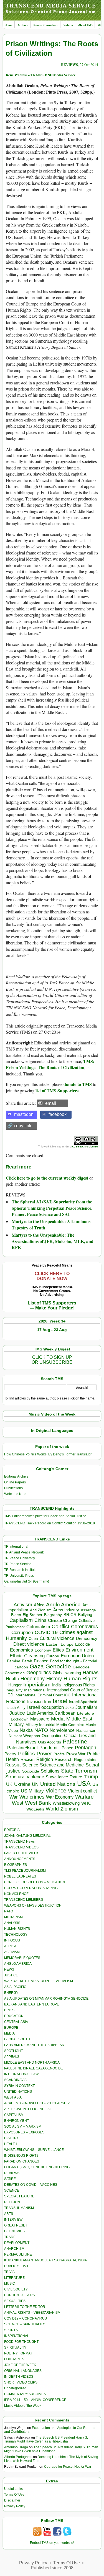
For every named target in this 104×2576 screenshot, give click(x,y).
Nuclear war (86, 1731)
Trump (91, 1777)
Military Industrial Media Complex (55, 1725)
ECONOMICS (14, 2231)
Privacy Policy (15, 2506)
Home (9, 25)
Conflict (60, 1626)
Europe (53, 1656)
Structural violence (25, 1777)
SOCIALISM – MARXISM (23, 2126)
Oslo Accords (50, 1742)
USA (84, 1783)
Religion (45, 1759)
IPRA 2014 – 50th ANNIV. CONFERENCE (35, 2400)
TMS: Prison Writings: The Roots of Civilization (50, 1064)
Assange (88, 1610)
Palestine (75, 1741)
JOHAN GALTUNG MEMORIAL (27, 1836)
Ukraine (22, 1784)
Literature (86, 1713)
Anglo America (63, 1605)
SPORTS (11, 2330)
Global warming (67, 1673)
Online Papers (15, 1482)
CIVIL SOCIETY (16, 2289)
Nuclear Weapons (24, 1736)
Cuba (33, 1638)
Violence (56, 1791)
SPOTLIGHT (13, 2051)
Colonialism (38, 1627)
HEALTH (11, 2144)
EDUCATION (14, 2016)
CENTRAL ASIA (16, 2022)
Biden (16, 1615)
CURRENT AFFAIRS (20, 2295)
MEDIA (9, 2033)
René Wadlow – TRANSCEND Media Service (41, 75)
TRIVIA (9, 2272)
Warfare (84, 1797)
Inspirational (35, 1690)
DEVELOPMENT (17, 2243)
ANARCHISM (14, 2249)
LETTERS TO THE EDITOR (25, 2307)
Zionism (69, 1809)
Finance (41, 1661)
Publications (13, 1488)
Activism (23, 1605)
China (40, 1620)
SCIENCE (12, 2190)
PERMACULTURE (18, 2254)
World (52, 1809)
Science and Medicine (62, 1765)
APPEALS (12, 2057)
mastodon (24, 1114)
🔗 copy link (19, 1126)
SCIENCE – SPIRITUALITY (25, 2324)
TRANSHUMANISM (19, 2208)
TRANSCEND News (19, 1842)
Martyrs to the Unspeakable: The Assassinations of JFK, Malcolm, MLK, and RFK (53, 1241)
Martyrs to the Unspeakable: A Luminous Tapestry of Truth (51, 1224)
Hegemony (33, 1679)
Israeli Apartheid (83, 1702)
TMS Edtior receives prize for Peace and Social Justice (45, 1516)
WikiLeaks (35, 1809)
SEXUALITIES (15, 2301)
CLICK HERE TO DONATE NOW (52, 1276)
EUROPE (11, 2028)
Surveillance (57, 1777)
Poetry (10, 1754)
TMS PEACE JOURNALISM (25, 1871)
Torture (76, 1777)
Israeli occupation (45, 1707)
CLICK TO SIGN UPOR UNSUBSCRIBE (52, 1360)
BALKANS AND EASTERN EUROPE (32, 2004)
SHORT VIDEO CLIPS (21, 2382)
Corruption (22, 1633)
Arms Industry (66, 1610)
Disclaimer (12, 2500)
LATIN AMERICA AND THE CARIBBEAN (34, 2045)
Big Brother (33, 1615)
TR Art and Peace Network (24, 1552)
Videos (68, 25)
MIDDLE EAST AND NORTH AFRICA (32, 2063)
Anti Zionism (41, 1610)
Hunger (15, 1685)
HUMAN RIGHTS (17, 1929)
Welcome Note (15, 1494)
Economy (43, 1650)
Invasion (35, 1702)
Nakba (26, 1730)
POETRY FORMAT (18, 2353)
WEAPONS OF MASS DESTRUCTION (33, 1905)
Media (58, 1719)
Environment (79, 1650)
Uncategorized (15, 2388)
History (54, 1679)
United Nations (58, 1784)
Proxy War (76, 1754)
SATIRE (10, 2179)
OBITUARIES (14, 2359)
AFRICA (10, 1946)
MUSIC (10, 2284)
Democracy (87, 1638)
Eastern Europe (60, 1644)
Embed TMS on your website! (52, 2543)
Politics (26, 1754)
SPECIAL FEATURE (19, 2196)
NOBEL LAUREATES (20, 1876)
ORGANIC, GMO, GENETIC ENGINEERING (37, 2167)
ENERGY (11, 1993)
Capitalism (21, 1620)
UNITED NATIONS (18, 2092)
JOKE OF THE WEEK (20, 2365)
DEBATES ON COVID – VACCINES (31, 2185)
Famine (14, 1661)
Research (64, 1760)
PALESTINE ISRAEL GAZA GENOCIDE (34, 2068)
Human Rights (81, 1679)
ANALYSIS (12, 1923)
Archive (23, 25)
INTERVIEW (13, 2220)
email (51, 1103)
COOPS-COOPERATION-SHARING (31, 1888)
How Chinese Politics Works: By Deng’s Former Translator (48, 1454)
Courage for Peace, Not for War (68, 2467)
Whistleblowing (66, 1803)
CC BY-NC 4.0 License (85, 1146)
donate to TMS (78, 1084)
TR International (16, 1547)
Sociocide (31, 1771)
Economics (21, 1650)
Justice (17, 1713)
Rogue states (86, 1760)
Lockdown (20, 1719)
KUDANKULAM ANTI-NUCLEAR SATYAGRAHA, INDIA (45, 2260)
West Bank (38, 1803)
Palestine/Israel (22, 1748)
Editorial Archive (16, 1476)
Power (44, 1754)
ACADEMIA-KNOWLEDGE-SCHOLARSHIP (37, 2103)
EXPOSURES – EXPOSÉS (24, 2132)
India (56, 1685)
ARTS (9, 2214)
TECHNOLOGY (16, 1935)
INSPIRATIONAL (17, 2336)
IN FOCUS (12, 1940)
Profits (59, 1754)
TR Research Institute (20, 1570)
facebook (58, 1114)
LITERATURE (14, 2278)
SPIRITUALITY (15, 2348)
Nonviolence (62, 1730)
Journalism (86, 1707)
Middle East (79, 1719)
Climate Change (63, 1620)
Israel (60, 1701)
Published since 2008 (52, 2568)
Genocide (58, 1666)
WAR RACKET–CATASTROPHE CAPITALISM (39, 1981)
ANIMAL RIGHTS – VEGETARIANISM (32, 2313)
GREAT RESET (16, 2225)
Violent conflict (82, 1791)
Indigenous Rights (79, 1685)
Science (30, 1765)
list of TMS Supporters (57, 1091)
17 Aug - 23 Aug (52, 1330)
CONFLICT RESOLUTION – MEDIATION (35, 1882)
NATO (41, 1730)
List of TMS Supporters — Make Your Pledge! (52, 1305)
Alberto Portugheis (18, 2457)
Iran (48, 1702)
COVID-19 (46, 1632)
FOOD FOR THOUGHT (21, 2342)
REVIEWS (69, 64)
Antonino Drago (16, 2447)
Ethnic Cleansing (27, 1656)
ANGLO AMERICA (18, 1964)
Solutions (50, 1771)
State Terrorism (79, 1771)
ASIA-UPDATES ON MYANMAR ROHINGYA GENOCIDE (46, 1999)
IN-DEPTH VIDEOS (19, 2377)
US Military (32, 1791)
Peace (67, 1748)
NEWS (9, 1969)
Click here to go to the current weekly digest (47, 1178)
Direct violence (29, 1644)
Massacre (40, 1719)
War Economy (60, 1797)
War (14, 1797)
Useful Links (13, 2489)
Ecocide (83, 1644)
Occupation (52, 1736)
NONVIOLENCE (16, 1894)
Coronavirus (84, 1626)
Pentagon (86, 1748)
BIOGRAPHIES (16, 1865)
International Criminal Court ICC (42, 1695)
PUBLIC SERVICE (18, 2266)
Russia (13, 1765)
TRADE (10, 2237)
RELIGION (12, 2202)
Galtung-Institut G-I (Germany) (27, 1581)
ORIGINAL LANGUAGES (23, 2371)
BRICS (70, 1615)
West (18, 1803)
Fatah (27, 1661)
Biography (53, 1615)
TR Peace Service (18, 1564)
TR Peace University (20, 1558)
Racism (28, 1759)
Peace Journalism (46, 25)
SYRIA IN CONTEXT (19, 2086)
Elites (58, 1650)
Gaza (37, 1666)
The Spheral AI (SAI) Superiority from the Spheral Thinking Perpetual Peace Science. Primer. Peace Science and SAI (52, 1208)
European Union (77, 1656)
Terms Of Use (14, 2495)
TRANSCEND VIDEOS (21, 1847)
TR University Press (19, 1576)
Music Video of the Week (23, 2406)
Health (12, 1679)
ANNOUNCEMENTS (20, 1859)
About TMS (85, 25)
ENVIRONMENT (17, 2121)
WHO (86, 1803)
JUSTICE (11, 1975)
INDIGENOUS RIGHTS (21, 2156)
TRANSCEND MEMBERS (24, 1900)
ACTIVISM (12, 1952)
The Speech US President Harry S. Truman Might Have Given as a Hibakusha (46, 2439)
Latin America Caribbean (51, 1713)
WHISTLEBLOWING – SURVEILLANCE (34, 2150)
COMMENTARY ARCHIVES (25, 2394)
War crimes (32, 1797)
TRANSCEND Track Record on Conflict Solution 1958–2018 (50, 1523)
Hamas (91, 1673)
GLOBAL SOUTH (17, 2039)
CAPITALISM (14, 2115)
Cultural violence (57, 1638)
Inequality (14, 1690)
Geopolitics (39, 1673)
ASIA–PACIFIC (15, 1987)
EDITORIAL (13, 1830)
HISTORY (12, 2138)
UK (9, 1784)
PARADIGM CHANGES (22, 2161)
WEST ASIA (13, 2097)
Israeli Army (16, 1708)
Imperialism (37, 1685)
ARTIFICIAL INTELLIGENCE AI (27, 2109)
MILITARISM (13, 1917)
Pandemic (50, 1748)
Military (16, 1724)
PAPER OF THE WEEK (21, 1853)
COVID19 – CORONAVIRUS (26, 2318)
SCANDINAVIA (15, 2080)
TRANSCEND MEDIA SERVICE (51, 6)
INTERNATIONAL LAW (21, 2074)
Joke (70, 1708)
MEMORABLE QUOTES (22, 1958)
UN (35, 1784)
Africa (39, 1605)
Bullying (85, 1615)
